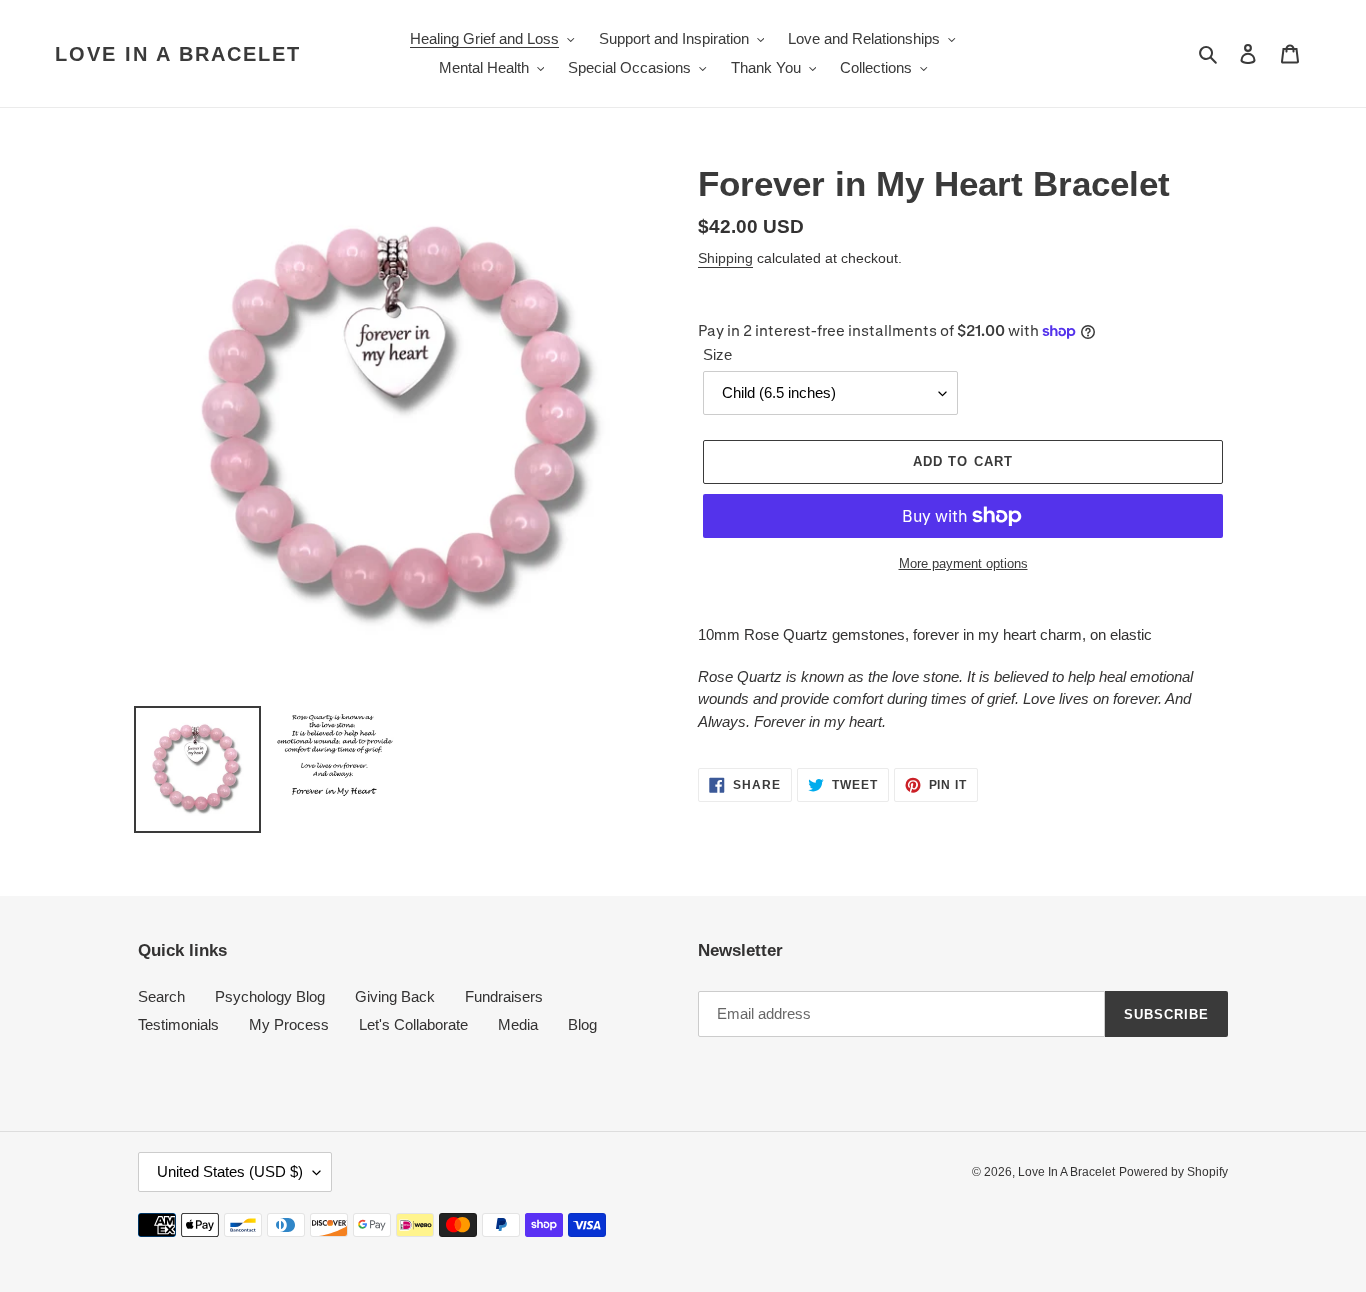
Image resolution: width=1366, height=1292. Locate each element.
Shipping (725, 258)
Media (518, 1024)
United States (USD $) (230, 1171)
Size (717, 354)
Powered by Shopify (1173, 1172)
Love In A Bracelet (178, 54)
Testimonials (178, 1024)
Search (161, 996)
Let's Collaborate (413, 1024)
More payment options (963, 563)
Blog (582, 1024)
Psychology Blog (270, 996)
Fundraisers (504, 996)
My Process (289, 1024)
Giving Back (395, 996)
